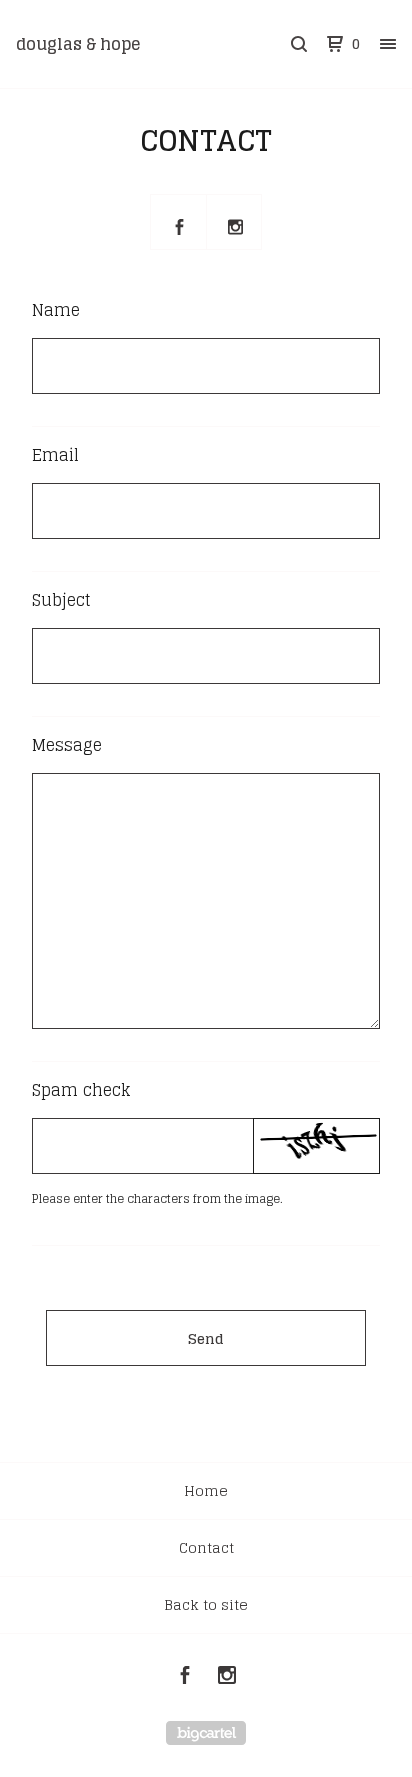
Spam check (81, 1090)
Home (206, 1490)
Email (55, 455)
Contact (206, 1547)
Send (206, 1338)
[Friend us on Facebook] (179, 223)
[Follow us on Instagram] (235, 223)
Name (56, 310)
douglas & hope (78, 44)
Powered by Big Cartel (206, 1733)
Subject (61, 600)
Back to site (206, 1604)
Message (67, 745)
